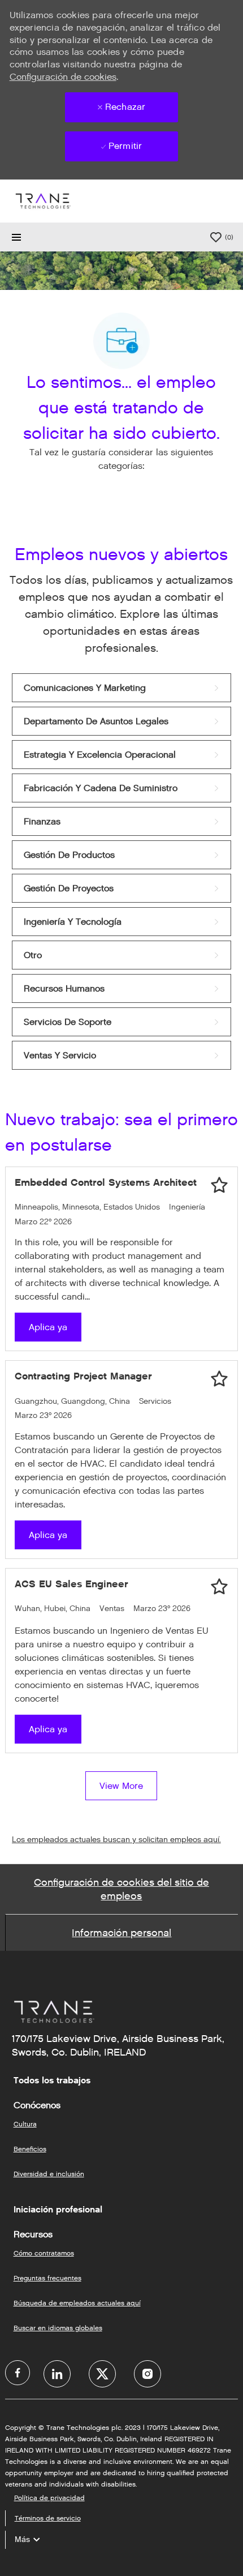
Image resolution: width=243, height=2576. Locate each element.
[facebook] (18, 2373)
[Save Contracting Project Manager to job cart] (219, 1379)
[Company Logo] (42, 201)
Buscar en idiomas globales (58, 2328)
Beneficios (30, 2149)
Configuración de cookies (63, 77)
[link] (122, 688)
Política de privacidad (49, 2498)
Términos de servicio (48, 2518)
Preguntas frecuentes (47, 2278)
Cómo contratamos (44, 2253)
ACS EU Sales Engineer (71, 1584)
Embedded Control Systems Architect (106, 1182)
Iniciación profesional (58, 2210)
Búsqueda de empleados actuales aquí (77, 2303)
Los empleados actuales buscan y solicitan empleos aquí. (116, 1840)
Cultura (25, 2124)
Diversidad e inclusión (49, 2174)
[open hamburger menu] (16, 237)
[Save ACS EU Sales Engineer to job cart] (219, 1587)
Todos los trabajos (52, 2081)
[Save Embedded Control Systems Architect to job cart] (219, 1185)
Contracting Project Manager (83, 1376)
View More (121, 1786)
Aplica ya (48, 1327)
